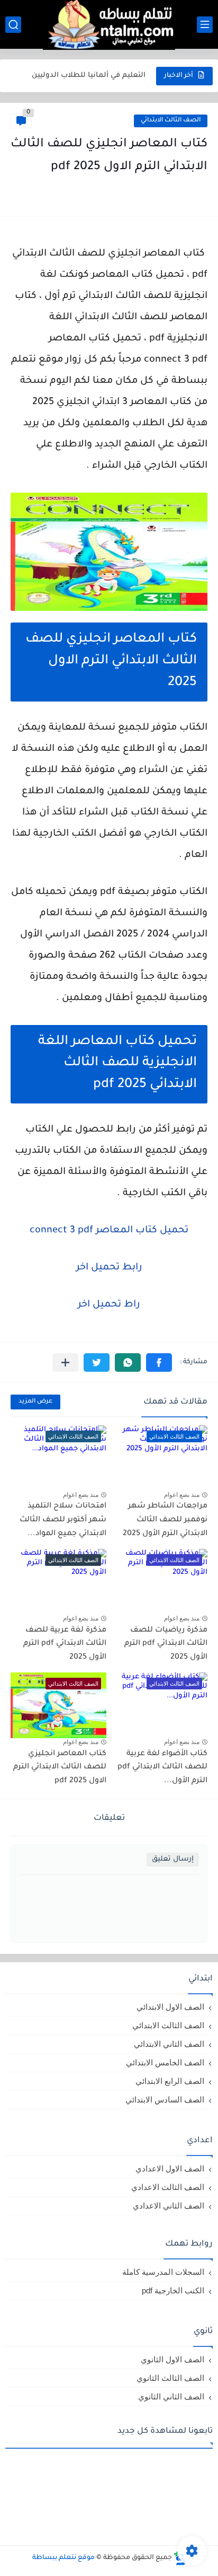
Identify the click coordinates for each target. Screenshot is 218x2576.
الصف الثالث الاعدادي (168, 2187)
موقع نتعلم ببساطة (63, 2558)
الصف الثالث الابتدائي (171, 121)
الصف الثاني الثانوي (171, 2397)
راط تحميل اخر (109, 1305)
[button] (159, 1363)
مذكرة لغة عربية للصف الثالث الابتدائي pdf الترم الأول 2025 (65, 1644)
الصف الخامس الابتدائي (165, 2062)
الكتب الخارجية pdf (173, 2290)
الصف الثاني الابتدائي (169, 2044)
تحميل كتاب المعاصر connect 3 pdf (109, 1231)
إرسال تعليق (173, 1859)
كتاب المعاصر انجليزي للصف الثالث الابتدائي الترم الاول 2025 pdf (60, 1768)
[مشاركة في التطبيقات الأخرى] (65, 1363)
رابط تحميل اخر (109, 1268)
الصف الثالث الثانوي (170, 2378)
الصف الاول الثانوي (172, 2359)
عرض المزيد (35, 1402)
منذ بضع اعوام (182, 1495)
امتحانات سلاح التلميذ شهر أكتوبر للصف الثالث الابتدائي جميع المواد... (63, 1520)
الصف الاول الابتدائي (170, 2007)
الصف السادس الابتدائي (165, 2100)
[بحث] (13, 25)
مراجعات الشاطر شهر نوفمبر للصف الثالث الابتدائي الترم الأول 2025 (165, 1520)
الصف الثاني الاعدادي (169, 2206)
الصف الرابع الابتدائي (170, 2081)
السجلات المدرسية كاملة (163, 2272)
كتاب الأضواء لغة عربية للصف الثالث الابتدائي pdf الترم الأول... (162, 1768)
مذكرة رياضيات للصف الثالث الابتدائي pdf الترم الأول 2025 (166, 1644)
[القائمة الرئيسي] (205, 25)
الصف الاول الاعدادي (170, 2168)
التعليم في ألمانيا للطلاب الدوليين (89, 67)
